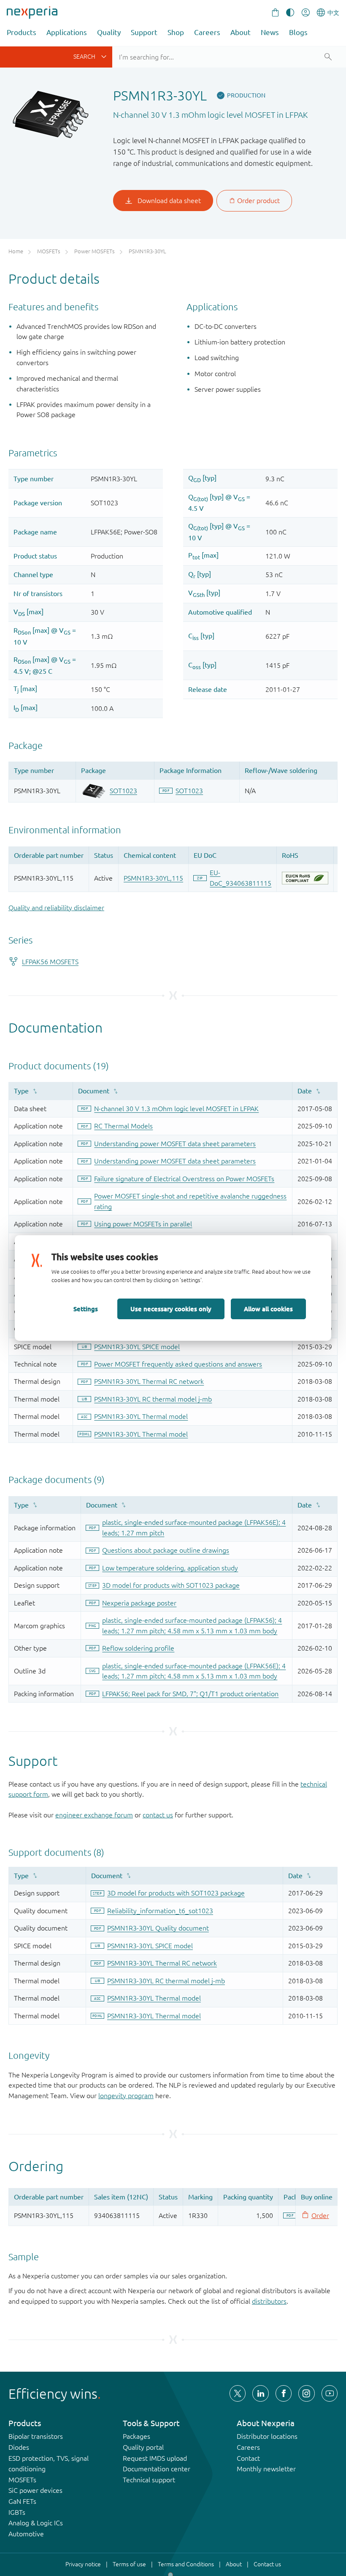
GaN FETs (22, 2501)
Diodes (19, 2447)
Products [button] (22, 32)
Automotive (26, 2534)
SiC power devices (35, 2490)
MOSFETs (22, 2480)
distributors (269, 2301)
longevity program (126, 2096)
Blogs (298, 32)
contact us (158, 1815)
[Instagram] (306, 2393)
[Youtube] (330, 2393)
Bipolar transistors (36, 2436)
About (241, 32)
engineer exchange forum (94, 1815)
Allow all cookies (268, 1309)
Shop (176, 32)
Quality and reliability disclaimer (56, 908)
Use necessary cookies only (171, 1309)
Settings (86, 1309)
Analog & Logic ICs (36, 2523)
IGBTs (17, 2512)
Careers (207, 32)
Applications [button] (67, 32)
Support (144, 32)
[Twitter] (238, 2393)
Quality (109, 32)
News (270, 32)
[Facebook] (284, 2393)
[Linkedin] (260, 2393)
